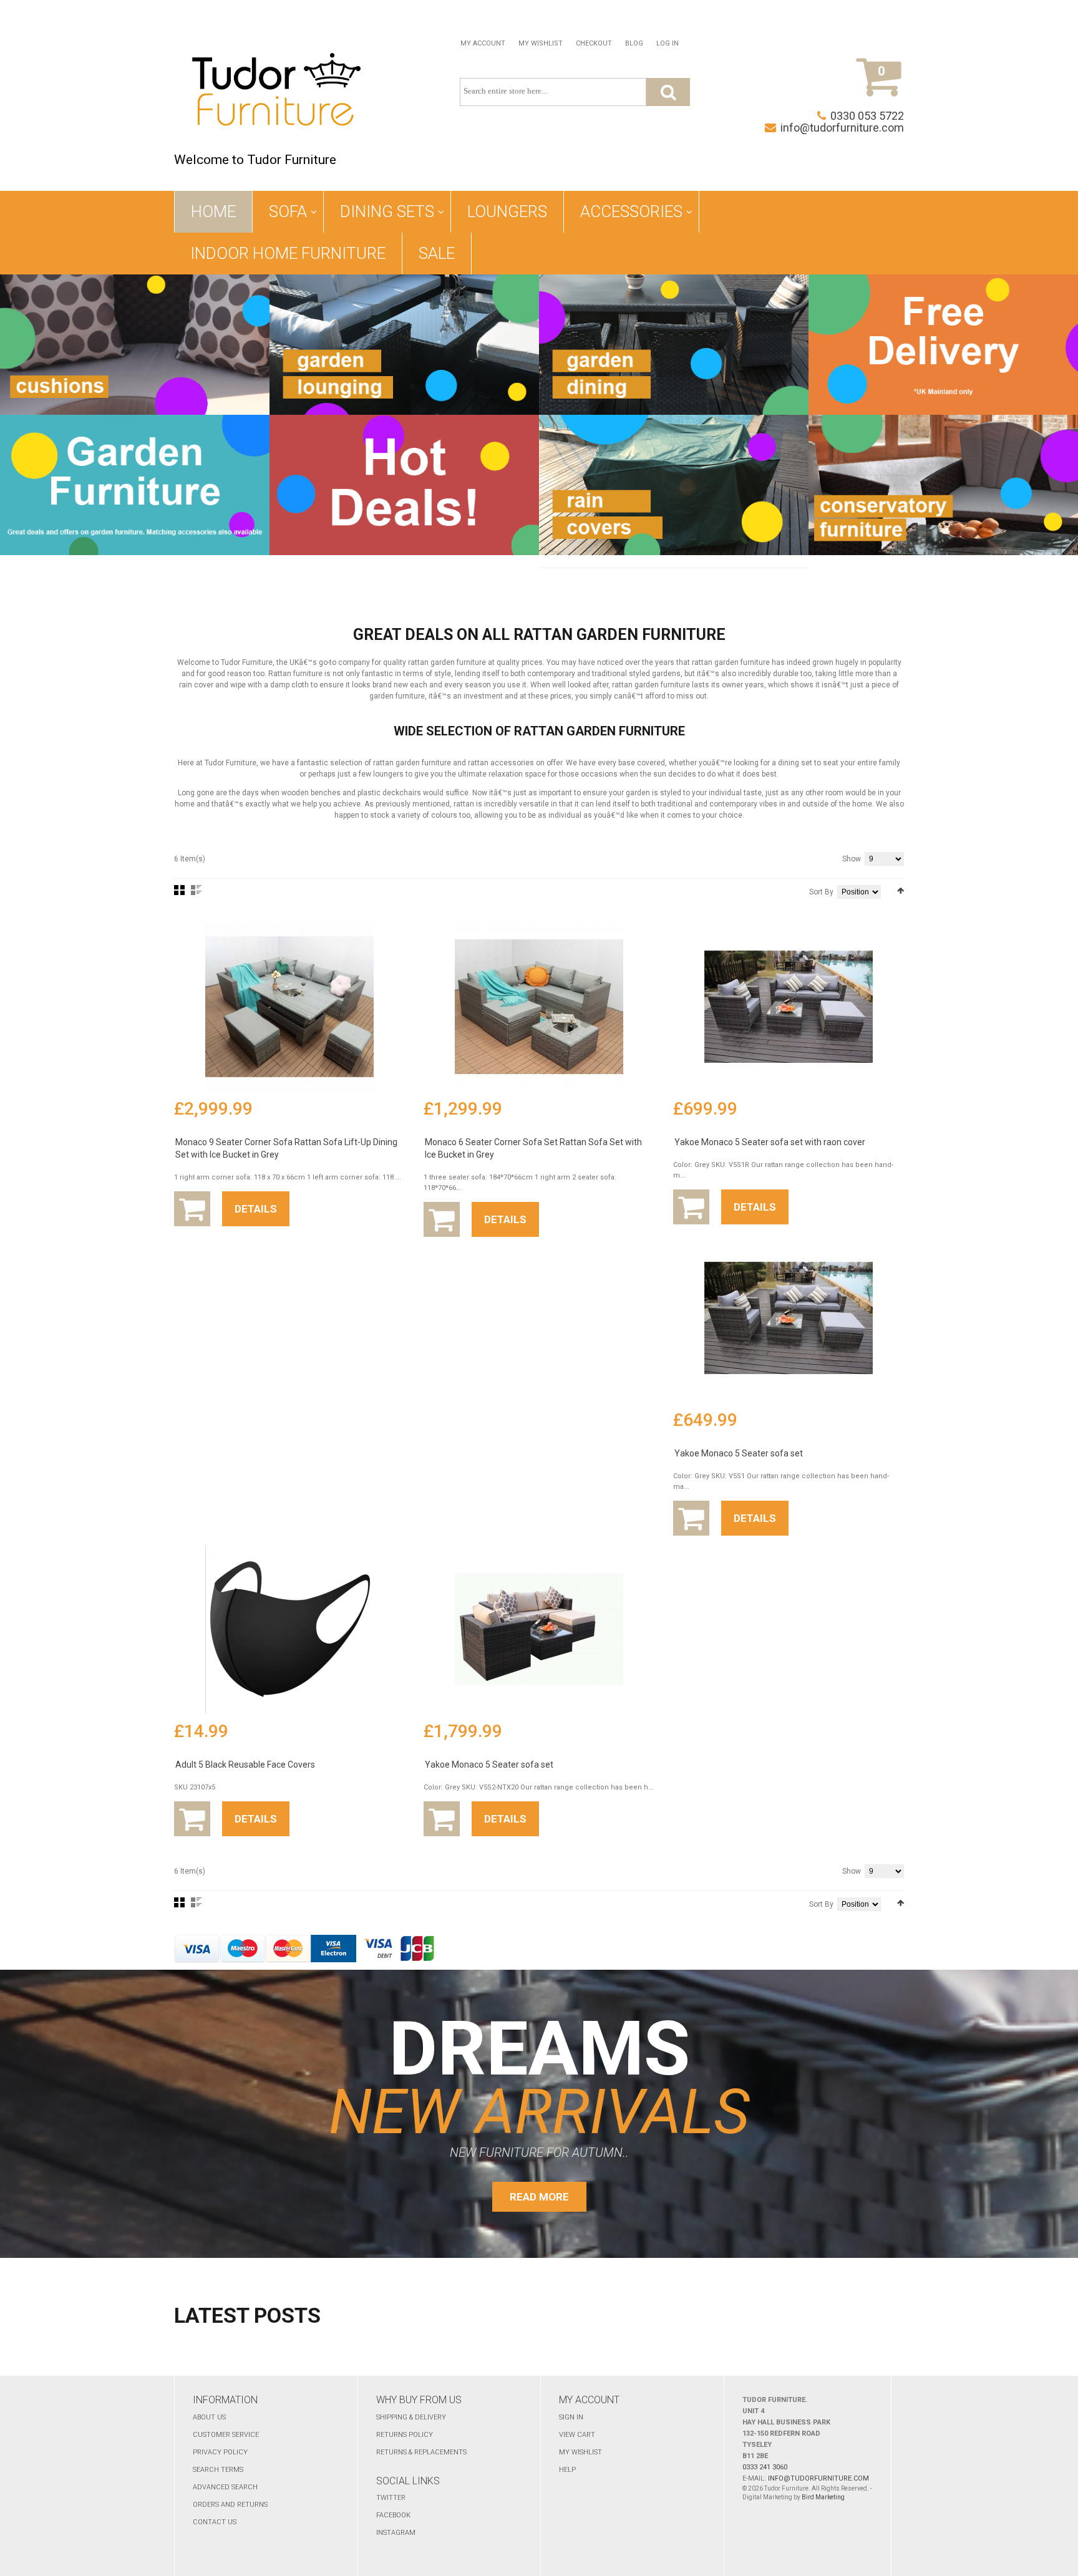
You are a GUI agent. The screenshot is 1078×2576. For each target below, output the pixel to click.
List (196, 890)
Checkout (594, 43)
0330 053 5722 (867, 116)
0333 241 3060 (765, 2467)
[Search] (668, 92)
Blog (634, 43)
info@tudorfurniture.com (842, 128)
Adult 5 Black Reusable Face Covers (245, 1765)
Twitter (391, 2498)
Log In (668, 43)
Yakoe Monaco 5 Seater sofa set (739, 1453)
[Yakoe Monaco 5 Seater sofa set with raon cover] (789, 1007)
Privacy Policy (220, 2452)
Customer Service (226, 2435)
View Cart (577, 2435)
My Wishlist (541, 43)
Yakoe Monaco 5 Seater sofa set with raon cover (770, 1142)
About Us (209, 2417)
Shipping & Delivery (411, 2417)
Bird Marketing (823, 2497)
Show (852, 859)
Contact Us (215, 2522)
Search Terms (218, 2470)
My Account (483, 43)
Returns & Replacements (421, 2452)
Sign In (571, 2417)
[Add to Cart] (192, 1209)
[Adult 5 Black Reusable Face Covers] (289, 1629)
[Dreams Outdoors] (276, 92)
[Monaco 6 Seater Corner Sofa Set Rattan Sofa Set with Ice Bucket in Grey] (539, 1007)
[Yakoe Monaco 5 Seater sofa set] (789, 1318)
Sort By (821, 892)
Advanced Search (225, 2487)
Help (567, 2470)
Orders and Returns (230, 2505)
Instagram (396, 2533)
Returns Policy (405, 2435)
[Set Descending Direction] (901, 891)
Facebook (393, 2515)
